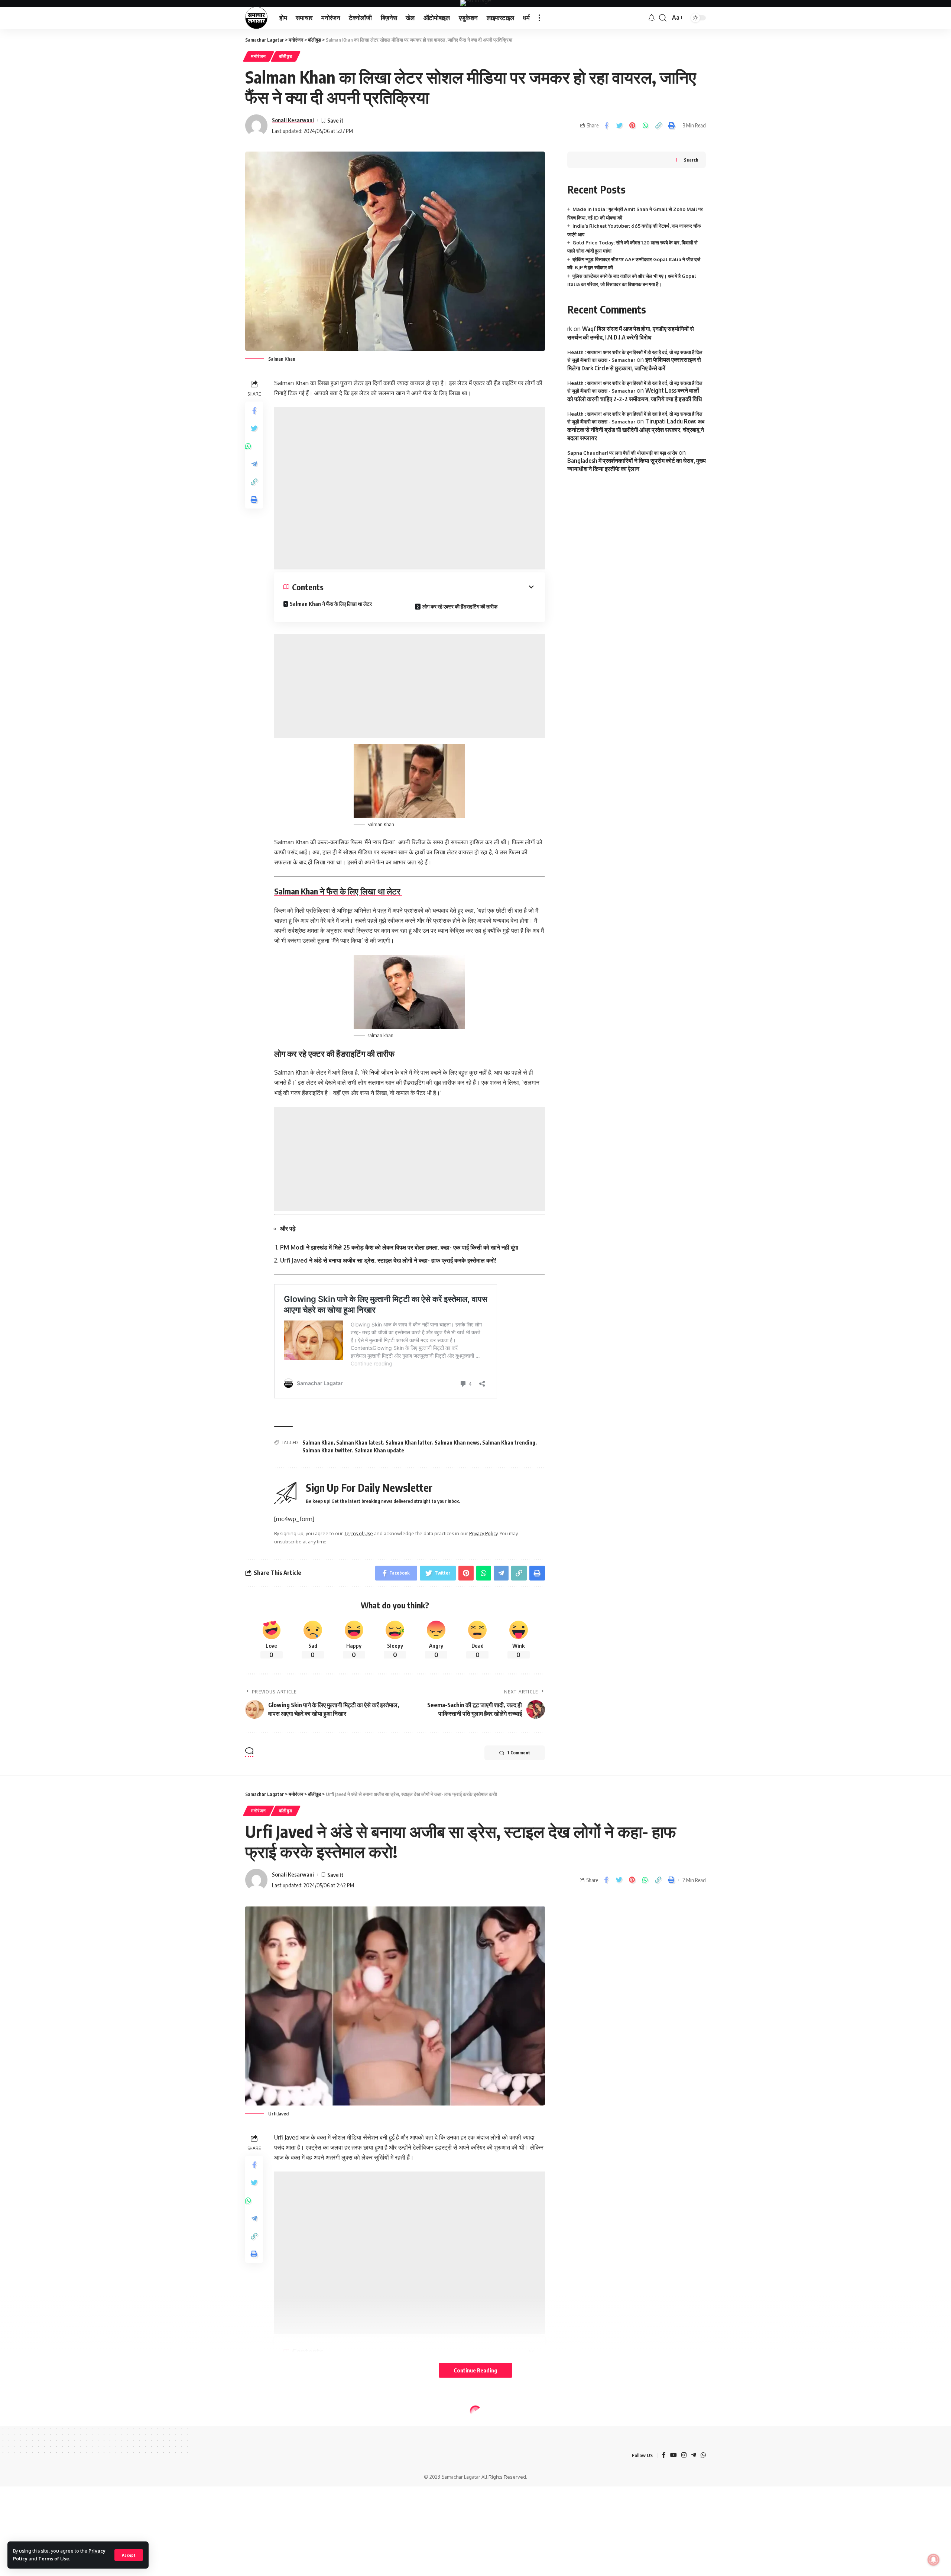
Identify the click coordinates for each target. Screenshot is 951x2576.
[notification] (652, 18)
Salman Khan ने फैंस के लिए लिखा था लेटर (331, 604)
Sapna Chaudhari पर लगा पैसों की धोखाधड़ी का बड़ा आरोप (622, 453)
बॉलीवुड (286, 56)
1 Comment (519, 1753)
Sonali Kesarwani (293, 120)
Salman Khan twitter (327, 1450)
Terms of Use (54, 2559)
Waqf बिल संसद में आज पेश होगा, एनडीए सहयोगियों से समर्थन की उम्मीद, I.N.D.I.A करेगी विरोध (631, 333)
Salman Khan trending (509, 1443)
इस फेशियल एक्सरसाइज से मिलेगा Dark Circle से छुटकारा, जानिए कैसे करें (634, 364)
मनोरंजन (259, 56)
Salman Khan (318, 1443)
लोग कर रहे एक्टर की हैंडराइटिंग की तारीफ (460, 606)
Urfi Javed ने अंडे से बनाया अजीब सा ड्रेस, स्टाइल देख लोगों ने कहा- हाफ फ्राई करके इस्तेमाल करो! (388, 1260)
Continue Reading (475, 2370)
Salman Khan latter (409, 1443)
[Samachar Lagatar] (256, 18)
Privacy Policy (483, 1533)
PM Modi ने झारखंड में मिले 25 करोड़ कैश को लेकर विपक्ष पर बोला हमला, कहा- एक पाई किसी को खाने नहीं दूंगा (399, 1247)
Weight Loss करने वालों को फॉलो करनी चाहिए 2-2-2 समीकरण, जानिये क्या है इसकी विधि (634, 394)
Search (691, 160)
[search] (663, 18)
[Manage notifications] (934, 2560)
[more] (539, 18)
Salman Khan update (379, 1450)
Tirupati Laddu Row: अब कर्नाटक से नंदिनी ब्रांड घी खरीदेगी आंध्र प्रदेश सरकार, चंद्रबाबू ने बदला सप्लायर (636, 430)
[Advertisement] (410, 488)
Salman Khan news (457, 1443)
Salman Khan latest (360, 1443)
